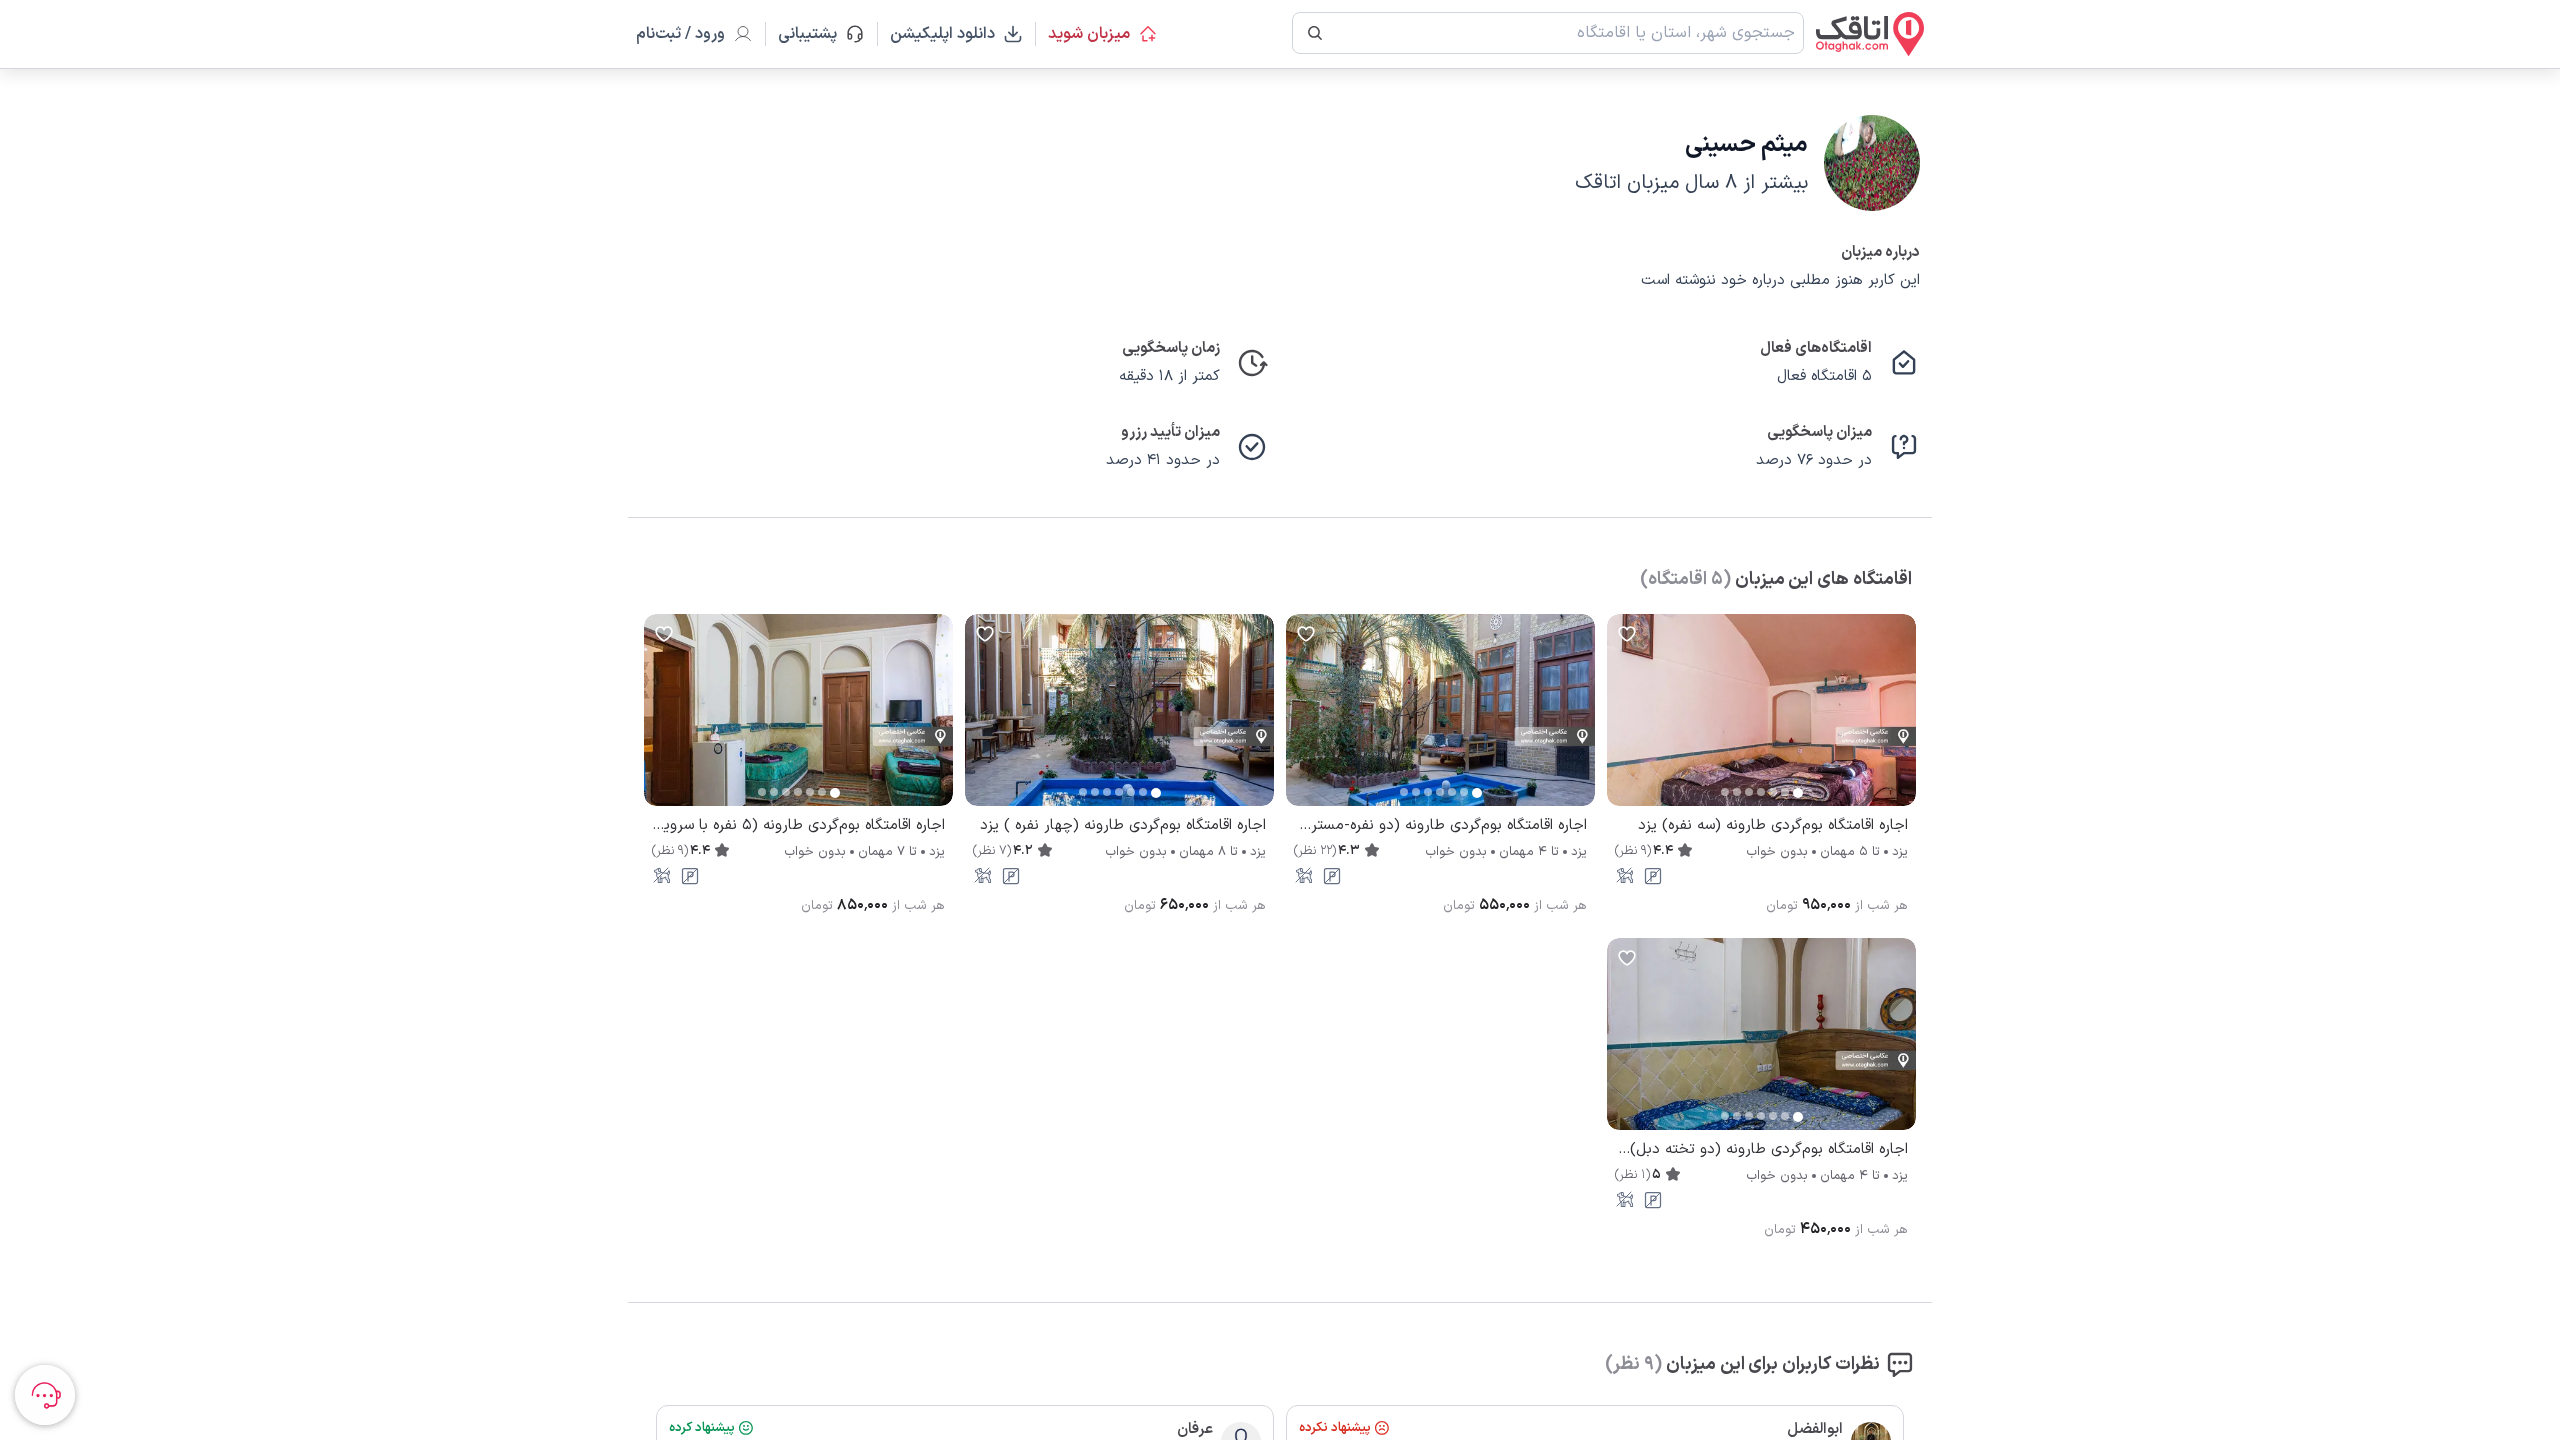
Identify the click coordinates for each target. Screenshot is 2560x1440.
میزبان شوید (1089, 34)
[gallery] (1623, 720)
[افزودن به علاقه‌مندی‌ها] (1627, 634)
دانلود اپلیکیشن (942, 34)
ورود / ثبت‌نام (680, 34)
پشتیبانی (816, 34)
